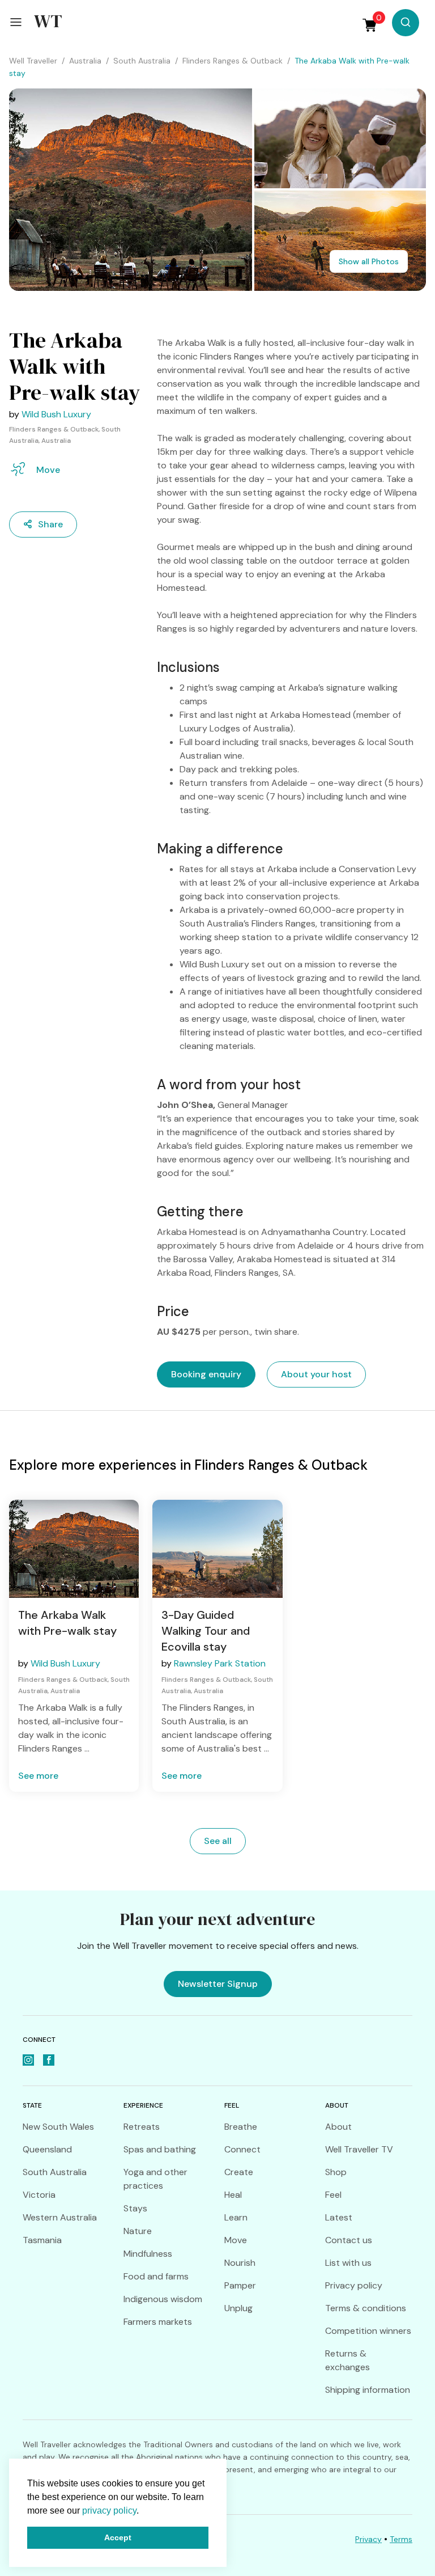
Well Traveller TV (359, 2149)
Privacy (368, 2539)
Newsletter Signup (218, 1984)
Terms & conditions (366, 2308)
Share (50, 524)
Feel (333, 2195)
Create (239, 2172)
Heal (233, 2195)
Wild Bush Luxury (56, 414)
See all (218, 1841)
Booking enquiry (206, 1374)
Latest (339, 2217)
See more (38, 1776)
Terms (401, 2539)
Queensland (47, 2149)
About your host (316, 1374)
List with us (348, 2263)
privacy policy (109, 2511)
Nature (138, 2231)
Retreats (142, 2127)
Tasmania (42, 2240)
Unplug (238, 2308)
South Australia (55, 2172)
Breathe (241, 2127)
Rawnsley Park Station (220, 1663)
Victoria (39, 2195)
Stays (135, 2208)
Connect (242, 2149)
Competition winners (368, 2331)
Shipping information (368, 2390)
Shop (336, 2172)
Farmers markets (158, 2322)
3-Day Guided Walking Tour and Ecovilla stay (206, 1631)
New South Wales (58, 2127)
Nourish (240, 2263)
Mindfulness (148, 2254)
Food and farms (156, 2276)
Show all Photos (369, 261)
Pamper (240, 2285)
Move (236, 2240)
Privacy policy (354, 2285)
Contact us (349, 2240)
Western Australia (60, 2217)
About (338, 2127)
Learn (236, 2217)
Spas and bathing (160, 2149)
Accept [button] (118, 2537)
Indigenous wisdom (163, 2299)
